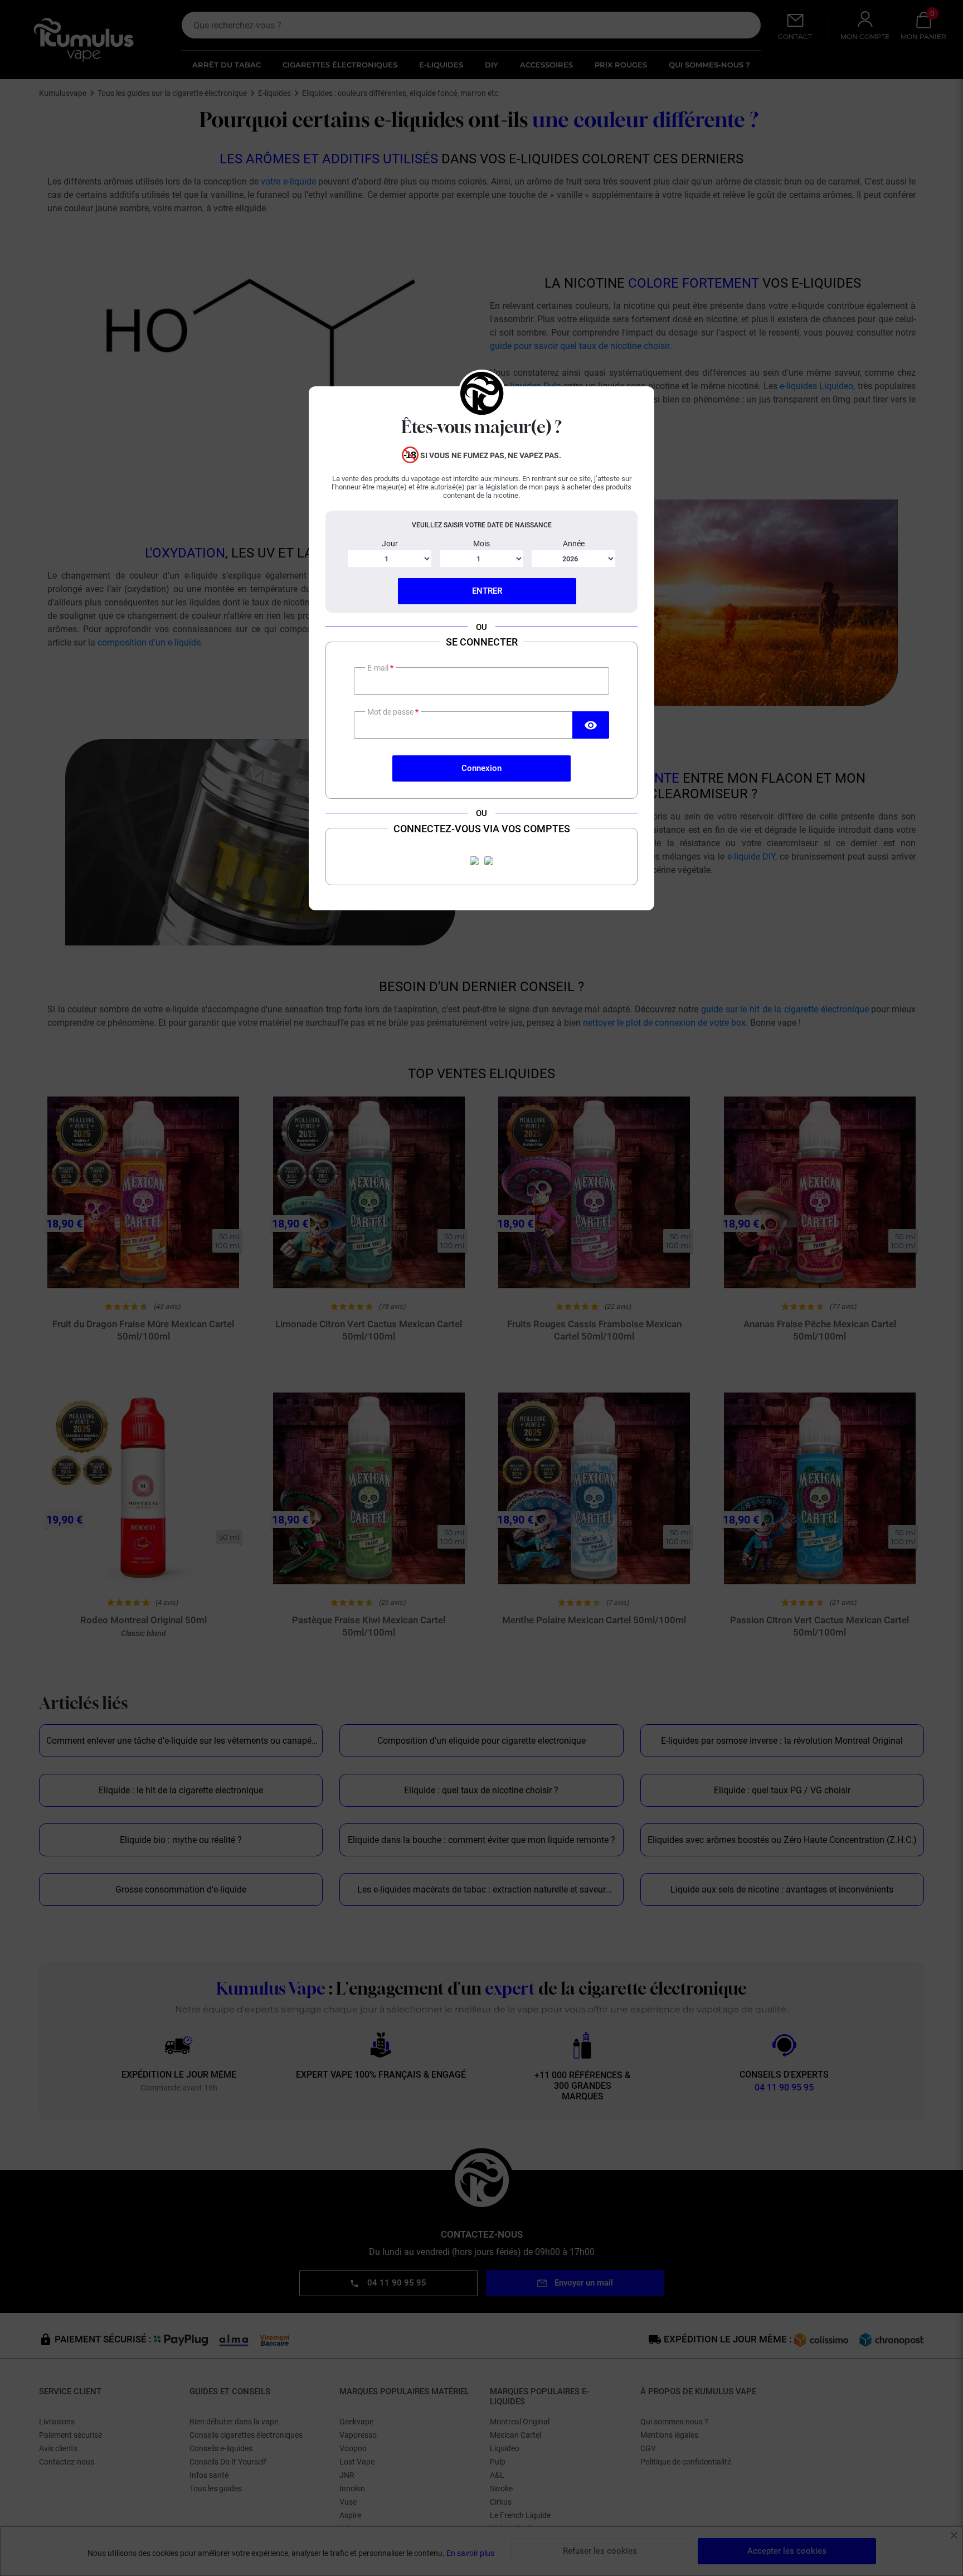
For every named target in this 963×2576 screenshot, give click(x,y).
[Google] (489, 861)
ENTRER (487, 591)
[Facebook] (474, 861)
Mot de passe (391, 712)
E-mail (379, 668)
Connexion (481, 768)
